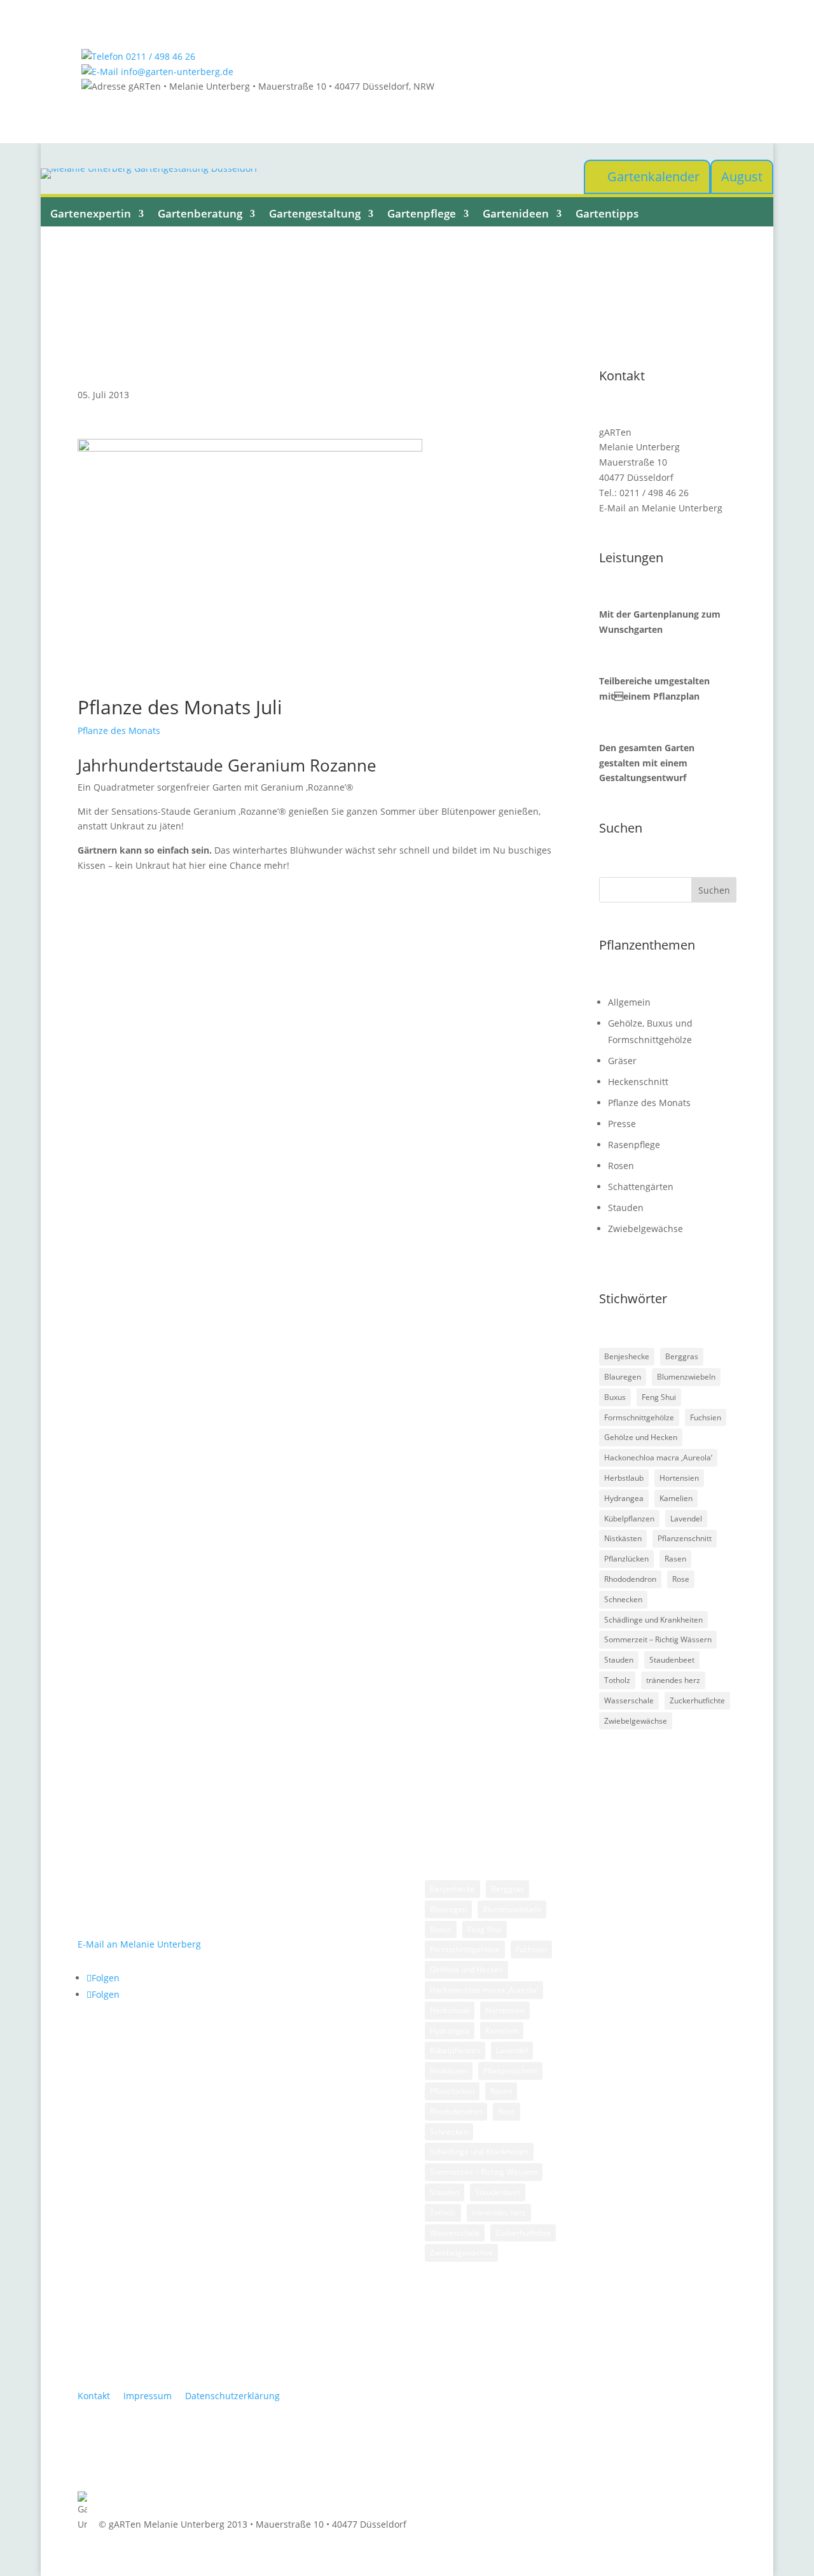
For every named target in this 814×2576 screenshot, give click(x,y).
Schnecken (623, 1599)
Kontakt (94, 2396)
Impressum (148, 2396)
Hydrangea (624, 1498)
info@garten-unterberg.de (176, 72)
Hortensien (679, 1478)
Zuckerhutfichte (697, 1700)
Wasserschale (629, 1700)
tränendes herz (673, 1680)
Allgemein (629, 1002)
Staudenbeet (672, 1660)
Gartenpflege (422, 214)
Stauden (626, 1208)
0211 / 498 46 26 (159, 56)
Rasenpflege (634, 1145)
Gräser (622, 1061)
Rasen (675, 1559)
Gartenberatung (200, 214)
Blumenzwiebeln (686, 1377)
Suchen (714, 890)
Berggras (682, 1356)
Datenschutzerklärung (232, 2396)
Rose (681, 1579)
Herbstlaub (624, 1478)
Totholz (617, 1680)
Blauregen (623, 1377)
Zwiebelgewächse (645, 1229)
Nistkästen (623, 1538)
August (742, 177)
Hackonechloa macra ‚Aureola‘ (658, 1458)
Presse (622, 1124)
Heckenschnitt (638, 1082)
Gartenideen (516, 214)
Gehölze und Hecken (641, 1437)
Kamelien (676, 1498)
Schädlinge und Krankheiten (653, 1620)
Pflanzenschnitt (685, 1538)
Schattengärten (641, 1187)
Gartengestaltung (315, 214)
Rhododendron (630, 1579)
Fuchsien (706, 1417)
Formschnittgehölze (639, 1417)
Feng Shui (659, 1397)
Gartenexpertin (91, 214)
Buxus (615, 1397)
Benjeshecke (627, 1356)
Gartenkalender (653, 177)
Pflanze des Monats (119, 731)
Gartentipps (607, 214)
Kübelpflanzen (629, 1519)
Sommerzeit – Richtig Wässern (658, 1639)
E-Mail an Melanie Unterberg (661, 508)
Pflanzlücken (626, 1559)
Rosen (621, 1166)
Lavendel (686, 1519)
